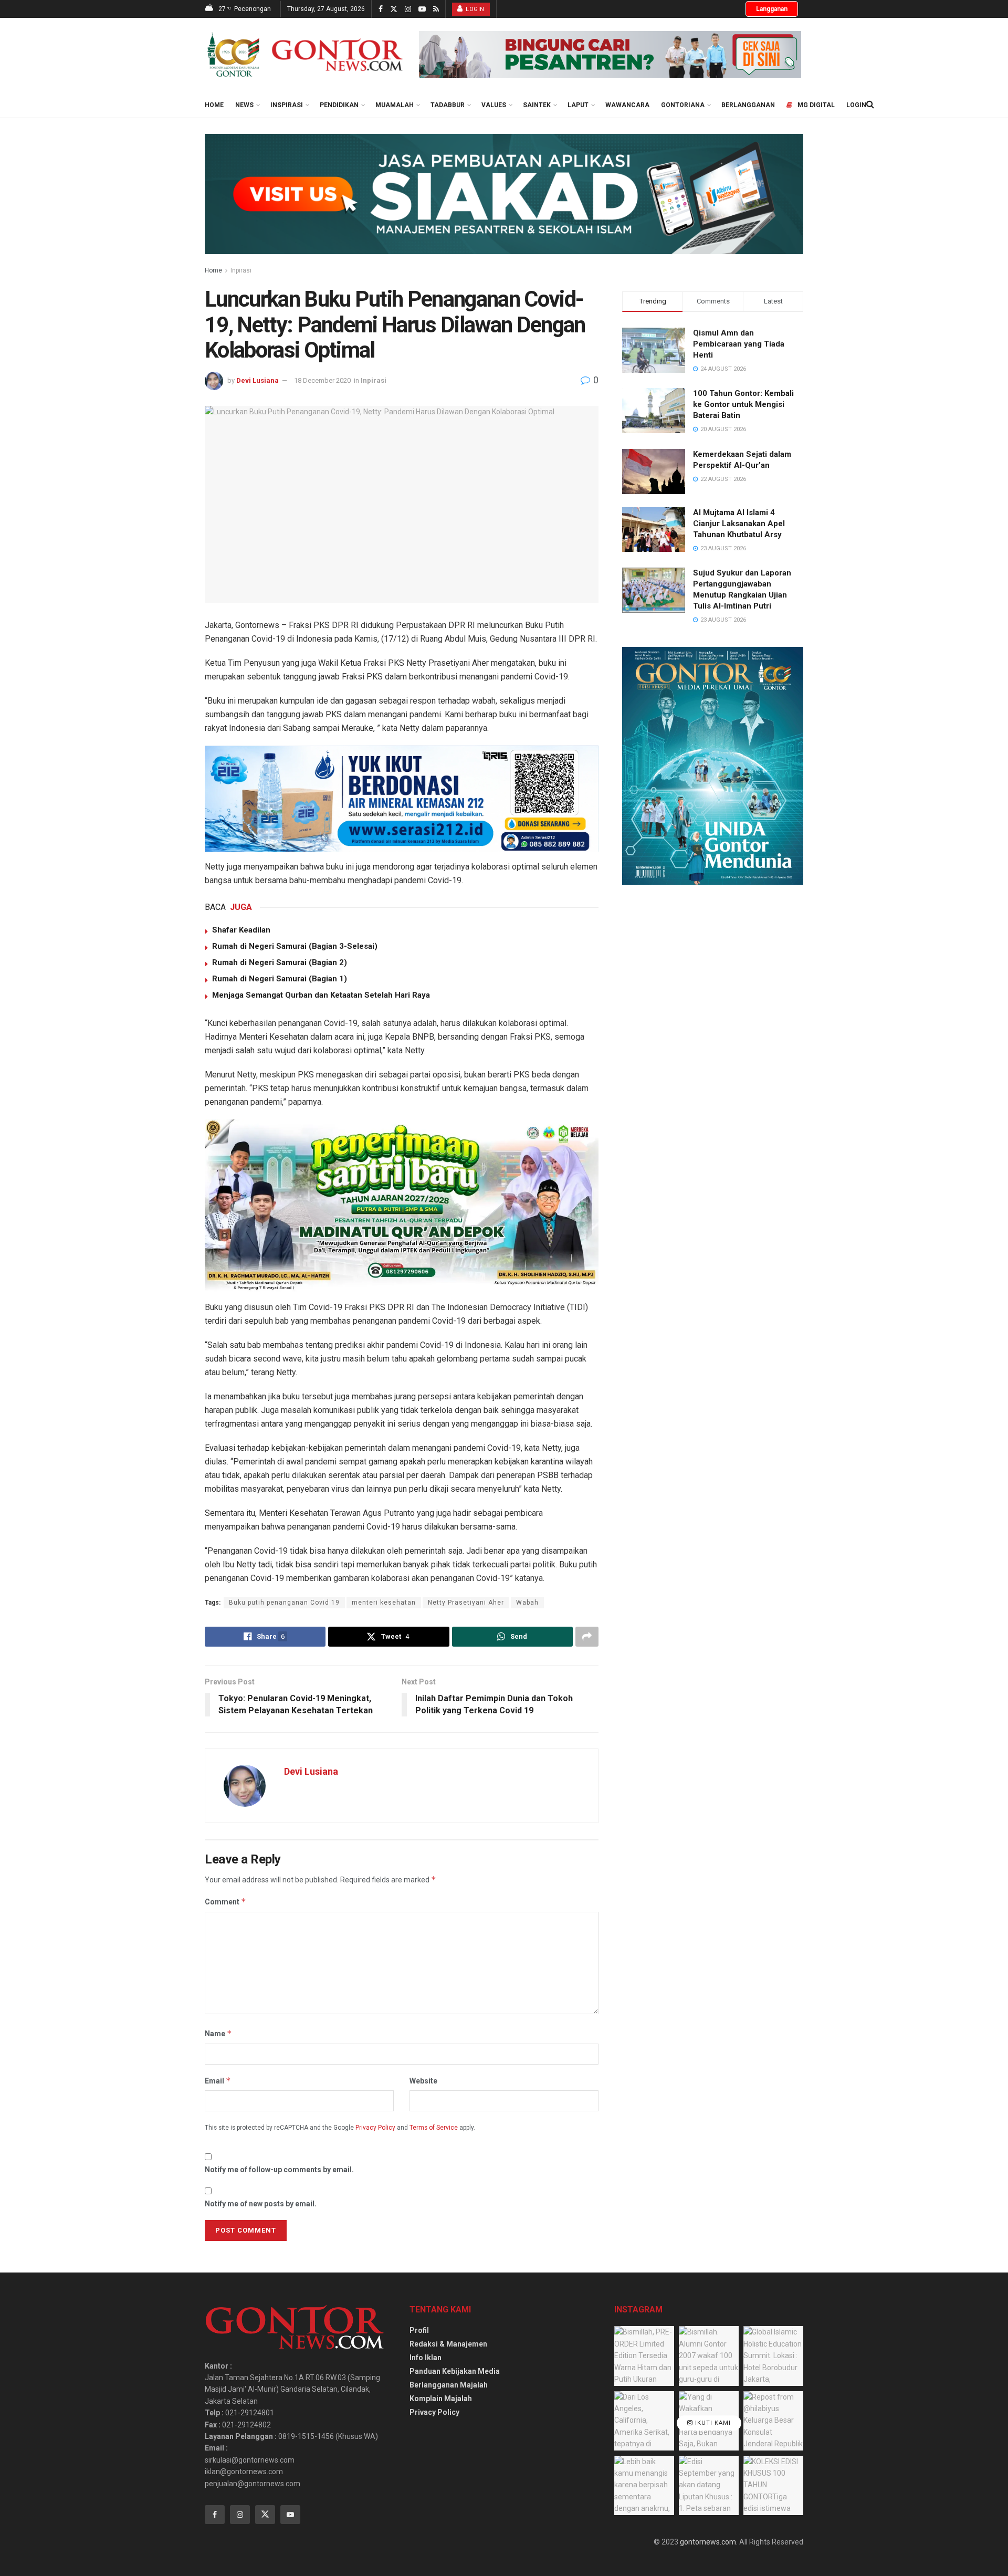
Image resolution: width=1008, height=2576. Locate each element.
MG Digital (816, 105)
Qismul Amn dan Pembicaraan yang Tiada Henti (739, 344)
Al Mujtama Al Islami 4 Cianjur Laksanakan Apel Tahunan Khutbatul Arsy (739, 523)
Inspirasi (287, 105)
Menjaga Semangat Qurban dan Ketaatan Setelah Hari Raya (321, 995)
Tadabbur (448, 105)
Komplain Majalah (441, 2399)
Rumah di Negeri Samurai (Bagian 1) (280, 979)
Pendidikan (339, 105)
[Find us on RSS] (436, 9)
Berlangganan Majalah (449, 2385)
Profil (419, 2330)
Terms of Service (434, 2128)
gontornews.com (708, 2542)
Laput (578, 105)
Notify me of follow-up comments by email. (279, 2170)
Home (214, 105)
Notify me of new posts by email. (261, 2204)
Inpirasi (241, 270)
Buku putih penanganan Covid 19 (284, 1603)
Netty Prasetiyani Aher (466, 1603)
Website (423, 2081)
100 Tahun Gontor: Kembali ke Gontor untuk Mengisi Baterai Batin (743, 404)
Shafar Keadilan (241, 930)
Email (218, 2081)
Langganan (772, 9)
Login (474, 9)
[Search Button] (870, 104)
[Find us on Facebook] (381, 9)
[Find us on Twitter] (394, 9)
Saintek (537, 105)
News (244, 105)
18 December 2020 (322, 380)
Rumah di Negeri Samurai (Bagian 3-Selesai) (295, 946)
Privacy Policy (375, 2128)
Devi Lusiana (258, 380)
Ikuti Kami (712, 2423)
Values (494, 105)
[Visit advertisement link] (610, 55)
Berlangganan (748, 105)
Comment (225, 1902)
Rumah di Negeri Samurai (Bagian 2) (280, 962)
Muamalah (395, 105)
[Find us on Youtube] (422, 9)
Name (218, 2033)
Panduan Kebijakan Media (455, 2371)
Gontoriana (683, 105)
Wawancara (627, 105)
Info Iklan (426, 2358)
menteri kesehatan (384, 1603)
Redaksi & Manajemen (448, 2344)
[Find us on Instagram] (408, 9)
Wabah (527, 1603)
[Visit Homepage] (304, 55)
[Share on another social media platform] (587, 1637)
